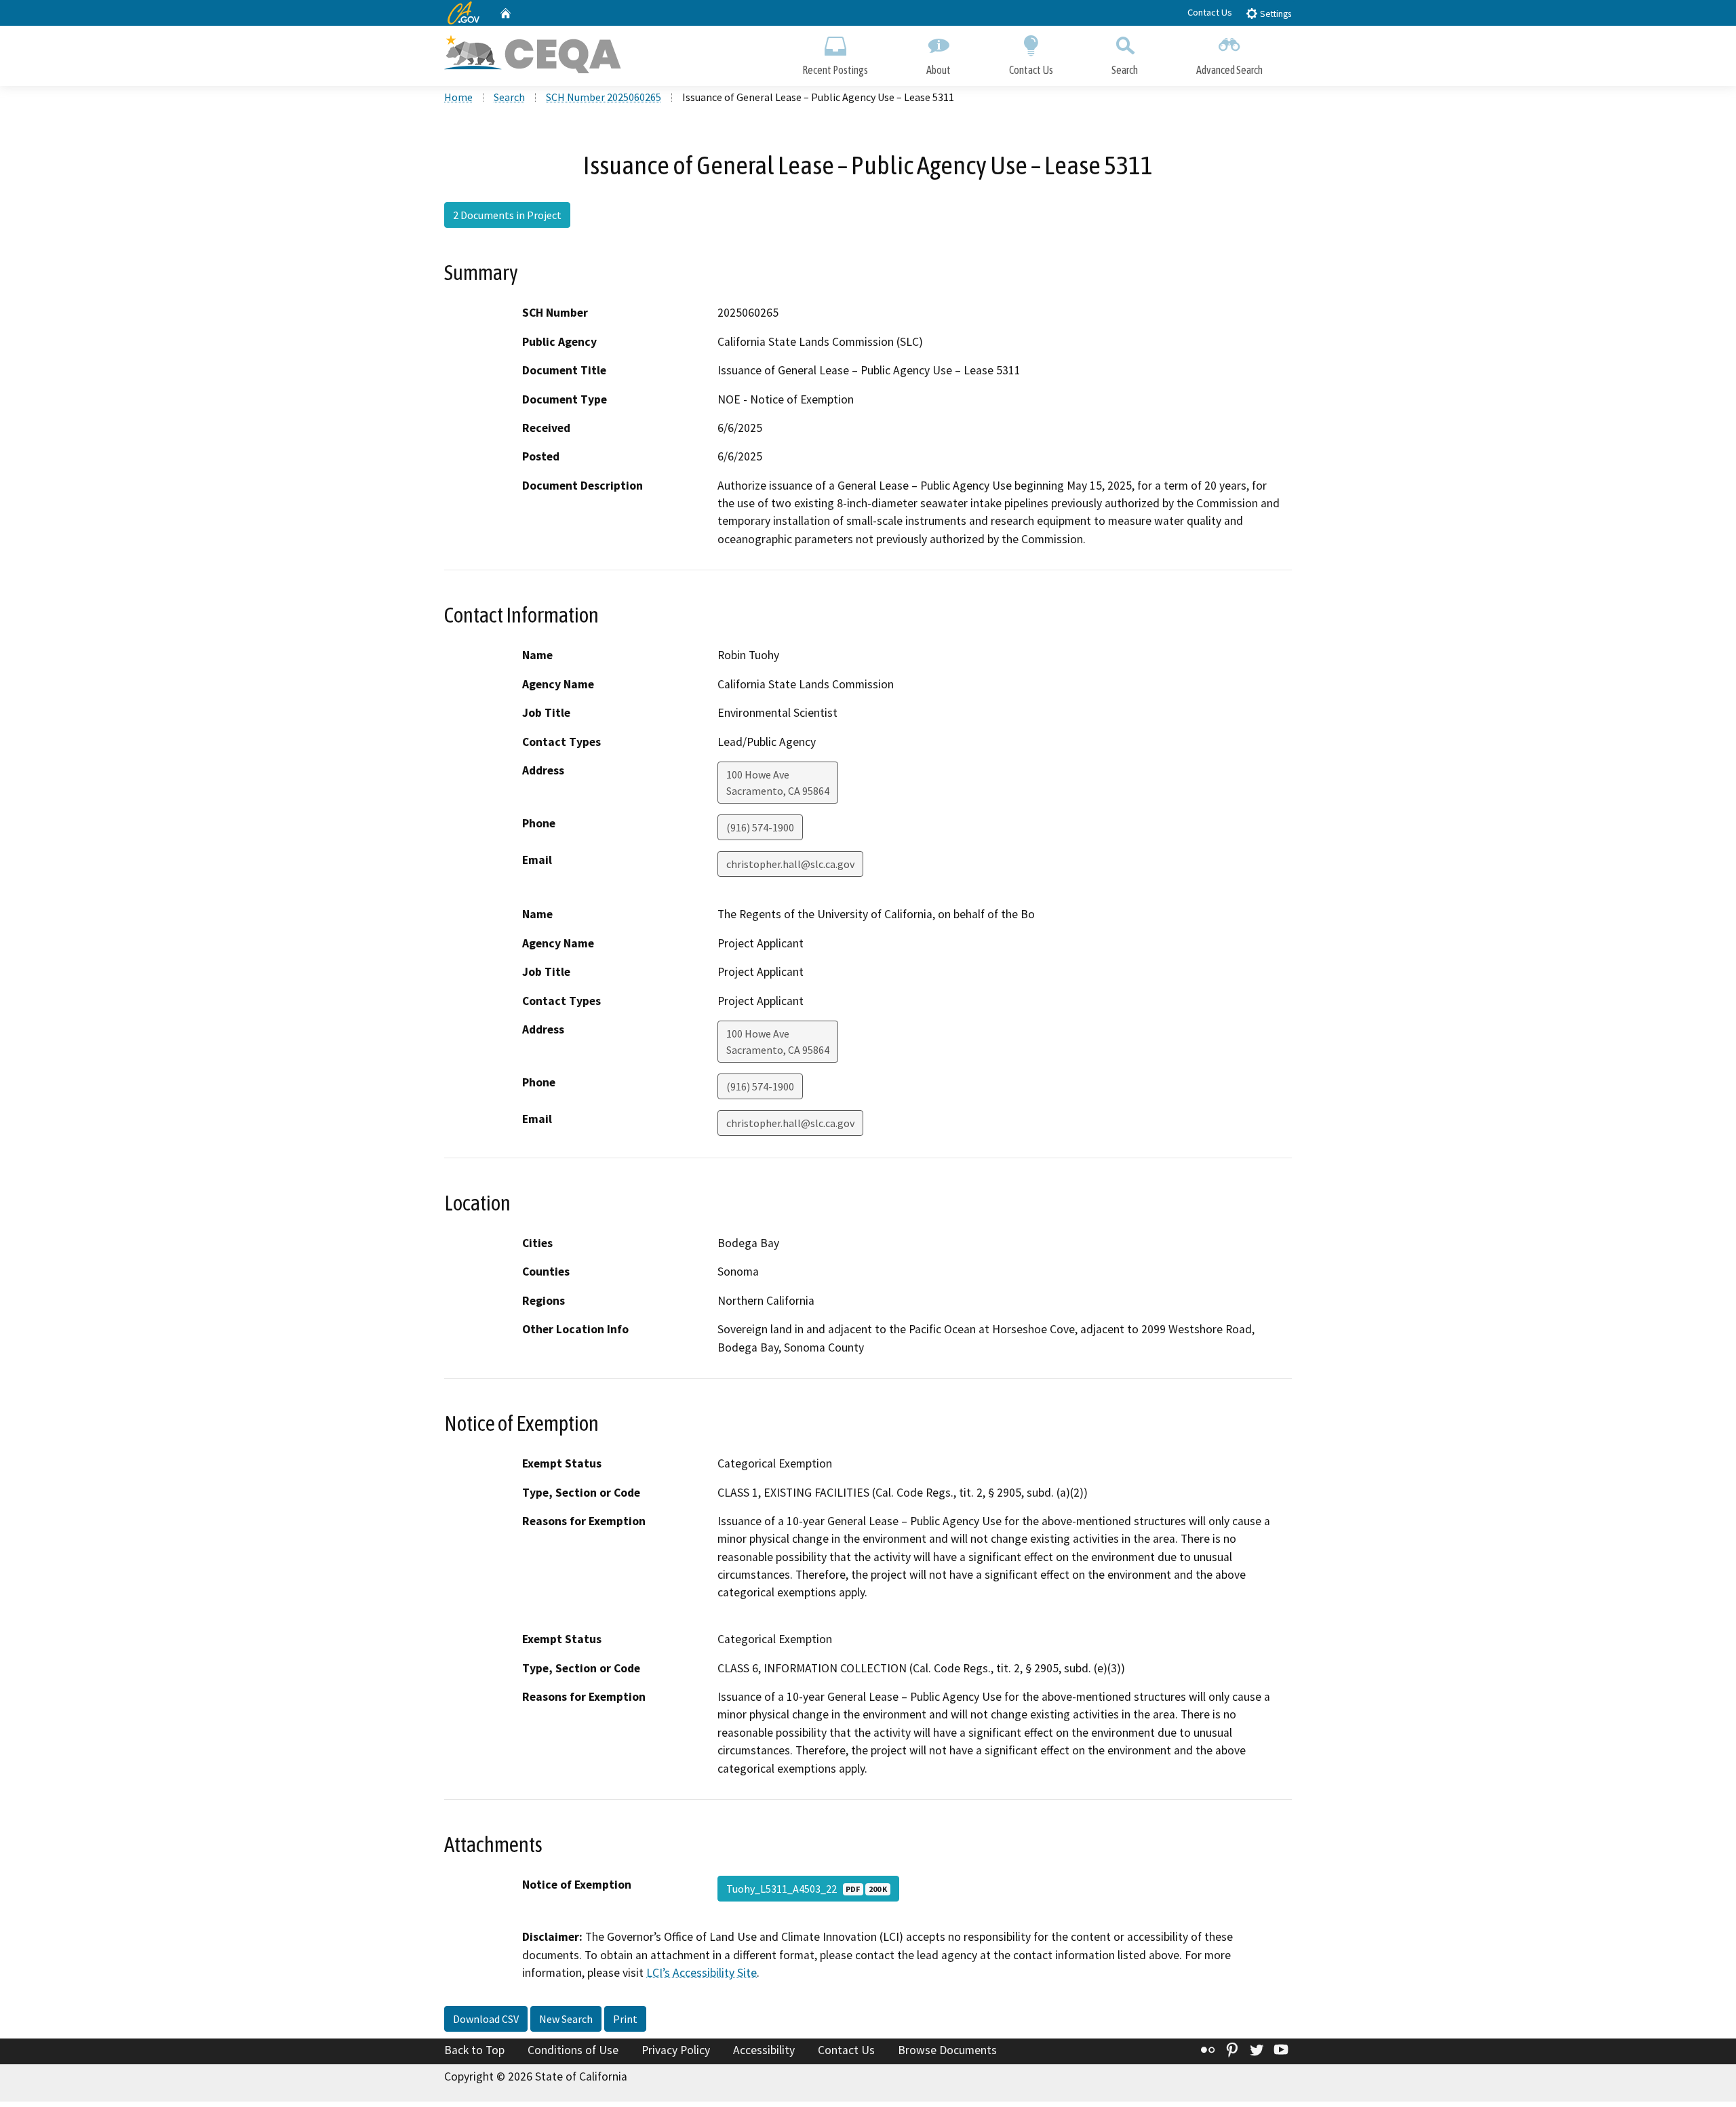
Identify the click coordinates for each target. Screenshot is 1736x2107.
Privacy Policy (676, 2050)
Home (458, 97)
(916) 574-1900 (760, 827)
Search (1125, 70)
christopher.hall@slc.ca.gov (790, 864)
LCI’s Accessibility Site (702, 1973)
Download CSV (486, 2019)
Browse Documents (947, 2050)
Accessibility (764, 2050)
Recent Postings (835, 70)
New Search (566, 2019)
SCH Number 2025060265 (604, 97)
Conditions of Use (573, 2050)
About (939, 70)
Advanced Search (1229, 70)
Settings (1275, 14)
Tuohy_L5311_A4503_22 (807, 1889)
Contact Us (1210, 12)
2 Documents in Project (507, 215)
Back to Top (474, 2050)
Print (625, 2019)
